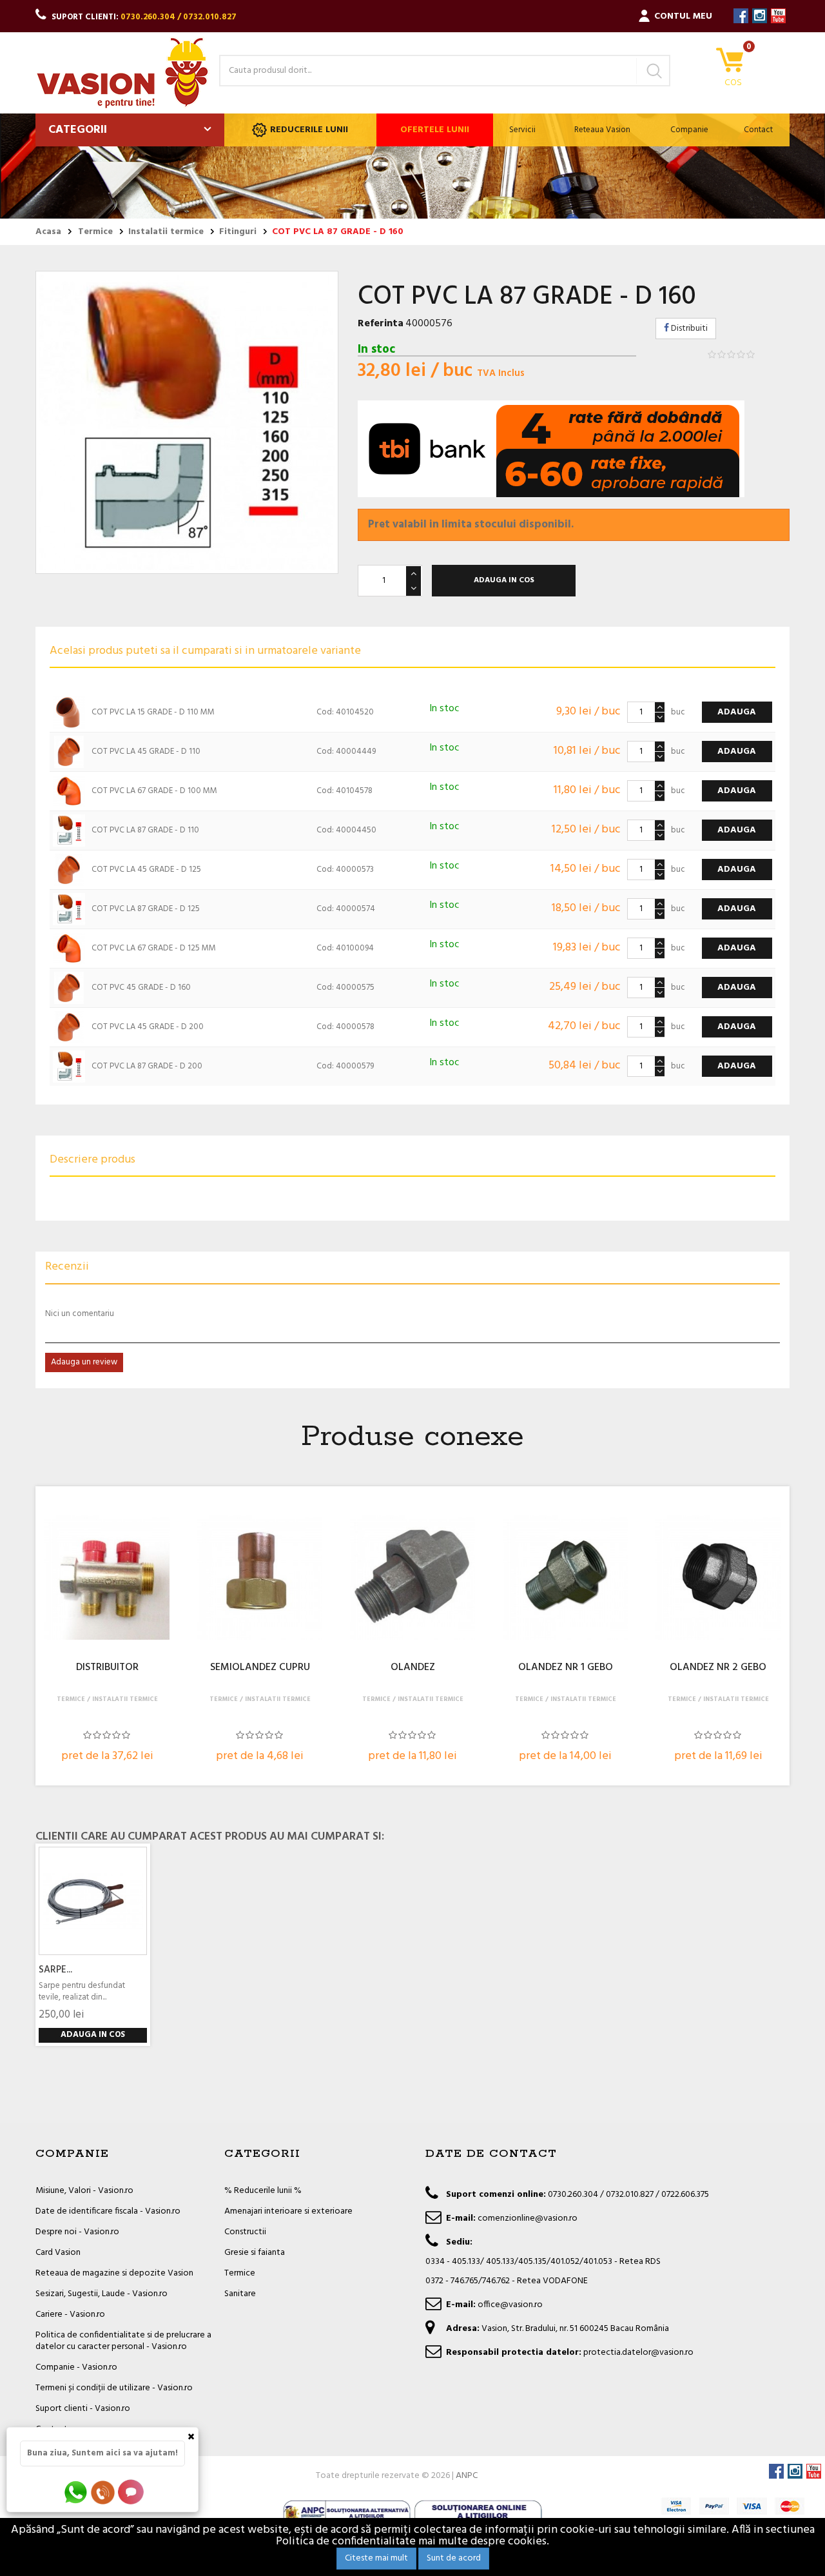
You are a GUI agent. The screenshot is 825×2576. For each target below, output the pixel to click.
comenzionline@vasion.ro (528, 2218)
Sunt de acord (454, 2558)
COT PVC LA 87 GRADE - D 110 (145, 830)
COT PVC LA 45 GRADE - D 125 (146, 870)
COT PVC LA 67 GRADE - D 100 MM (154, 791)
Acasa (48, 232)
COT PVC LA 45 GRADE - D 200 (148, 1027)
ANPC (467, 2476)
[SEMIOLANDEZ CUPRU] (260, 1577)
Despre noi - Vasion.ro (77, 2232)
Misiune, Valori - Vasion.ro (84, 2191)
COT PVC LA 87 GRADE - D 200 (147, 1066)
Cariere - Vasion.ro (70, 2315)
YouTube (778, 16)
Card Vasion (58, 2253)
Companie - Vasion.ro (76, 2367)
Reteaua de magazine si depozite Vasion (114, 2273)
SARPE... (55, 1970)
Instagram (760, 16)
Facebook (741, 16)
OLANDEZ (413, 1668)
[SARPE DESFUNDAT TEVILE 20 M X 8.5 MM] (93, 1901)
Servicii (522, 130)
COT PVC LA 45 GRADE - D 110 (146, 752)
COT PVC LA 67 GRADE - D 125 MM (154, 948)
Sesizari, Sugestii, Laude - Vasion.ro (102, 2294)
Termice (240, 2273)
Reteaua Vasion (602, 130)
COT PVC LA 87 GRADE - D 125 (146, 909)
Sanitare (240, 2294)
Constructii (245, 2232)
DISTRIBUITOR (107, 1668)
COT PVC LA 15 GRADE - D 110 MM (153, 712)
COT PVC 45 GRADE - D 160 (141, 988)
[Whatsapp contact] (76, 2492)
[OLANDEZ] (412, 1577)
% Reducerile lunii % (263, 2191)
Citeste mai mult (376, 2558)
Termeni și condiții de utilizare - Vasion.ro (114, 2388)
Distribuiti (688, 329)
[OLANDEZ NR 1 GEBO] (565, 1577)
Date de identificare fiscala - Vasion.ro (108, 2211)
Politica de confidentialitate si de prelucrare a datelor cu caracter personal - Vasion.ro (123, 2341)
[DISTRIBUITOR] (107, 1577)
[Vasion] (122, 73)
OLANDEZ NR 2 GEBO (718, 1668)
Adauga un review (84, 1362)
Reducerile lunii (309, 130)
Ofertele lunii (435, 130)
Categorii (78, 130)
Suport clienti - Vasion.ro (83, 2409)
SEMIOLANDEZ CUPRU (260, 1668)
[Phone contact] (105, 2492)
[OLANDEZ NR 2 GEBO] (718, 1577)
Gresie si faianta (255, 2253)
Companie (689, 130)
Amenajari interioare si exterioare (288, 2211)
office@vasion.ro (510, 2305)
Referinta (381, 324)
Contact (758, 130)
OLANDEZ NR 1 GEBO (566, 1668)
